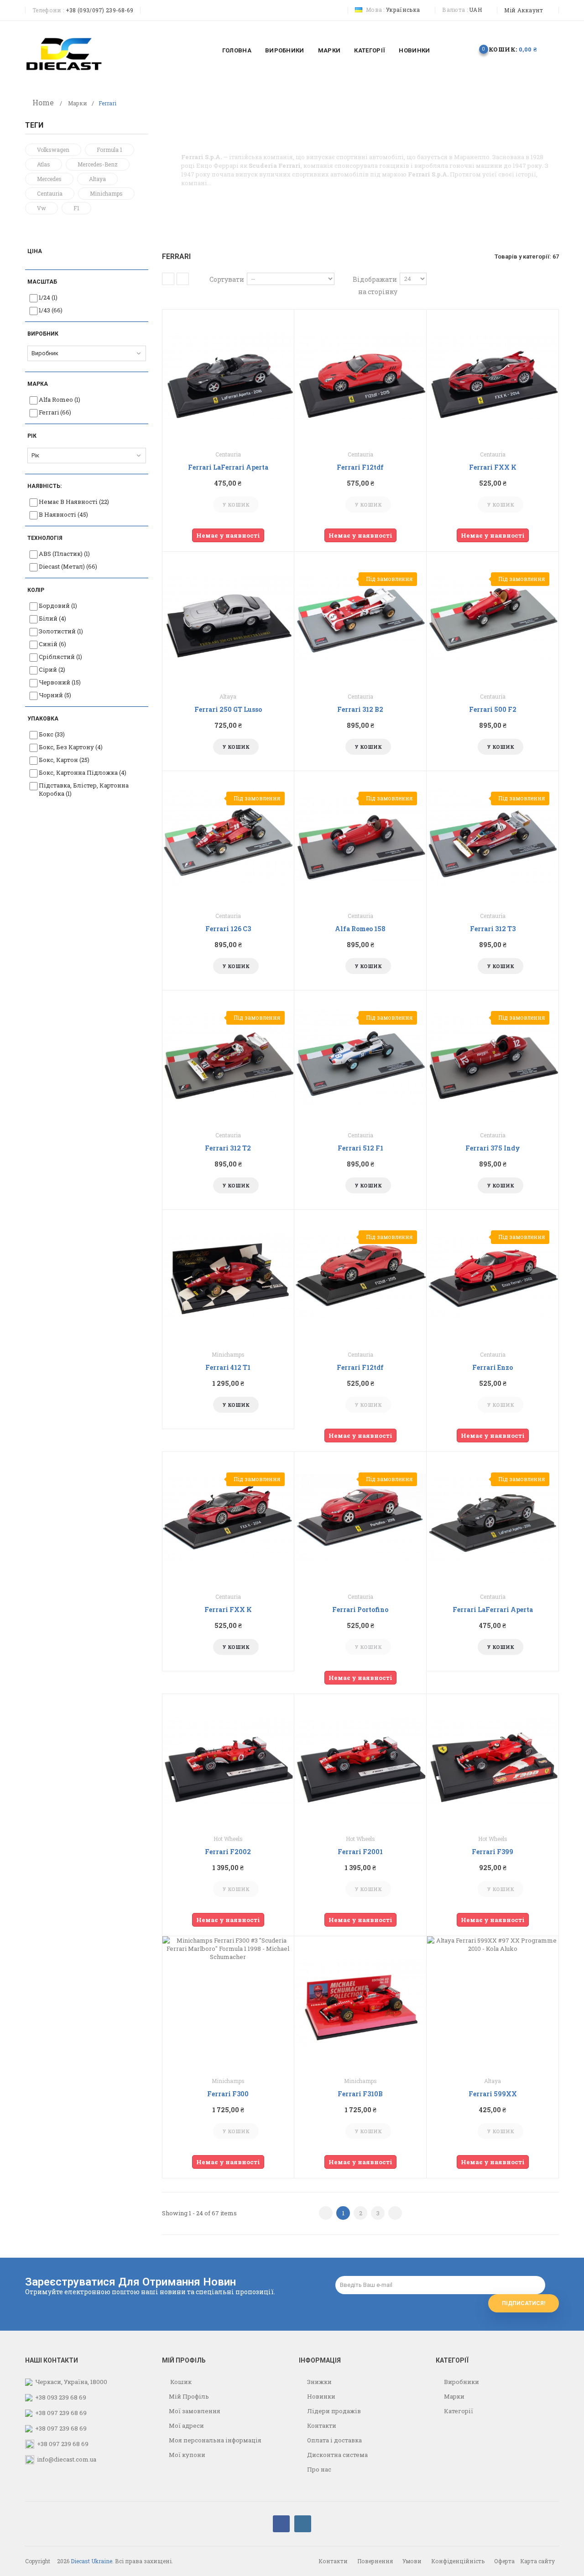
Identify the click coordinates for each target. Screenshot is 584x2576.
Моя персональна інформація (215, 2440)
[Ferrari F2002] (228, 1760)
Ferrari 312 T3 (493, 929)
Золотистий (61, 631)
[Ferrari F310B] (360, 2002)
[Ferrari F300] (228, 2002)
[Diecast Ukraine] (64, 53)
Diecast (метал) (68, 566)
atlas (44, 164)
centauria (50, 193)
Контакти (321, 2426)
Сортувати (227, 279)
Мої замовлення (195, 2411)
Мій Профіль (189, 2396)
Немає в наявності (74, 502)
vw (42, 208)
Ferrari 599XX (493, 2094)
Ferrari (55, 412)
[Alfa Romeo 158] (360, 837)
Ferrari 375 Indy (493, 1148)
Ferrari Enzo (493, 1367)
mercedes (49, 179)
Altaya (97, 179)
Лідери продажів (333, 2411)
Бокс (52, 734)
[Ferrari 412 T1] (228, 1275)
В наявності (63, 514)
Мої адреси (186, 2426)
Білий (52, 618)
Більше (193, 192)
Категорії (458, 2411)
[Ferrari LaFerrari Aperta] (228, 375)
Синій (52, 644)
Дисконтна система (337, 2455)
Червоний (60, 682)
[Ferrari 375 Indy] (493, 1056)
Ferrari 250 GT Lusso (228, 709)
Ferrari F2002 (228, 1852)
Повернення (375, 2561)
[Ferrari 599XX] (493, 2002)
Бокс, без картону (71, 747)
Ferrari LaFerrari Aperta (228, 467)
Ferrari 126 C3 (228, 929)
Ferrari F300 (228, 2094)
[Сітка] (168, 279)
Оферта (504, 2561)
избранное (454, 49)
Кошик (180, 2382)
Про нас (318, 2469)
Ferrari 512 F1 (360, 1148)
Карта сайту (537, 2561)
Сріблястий (60, 657)
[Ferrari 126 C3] (228, 837)
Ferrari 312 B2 (360, 709)
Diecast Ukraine (91, 2561)
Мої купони (187, 2455)
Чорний (55, 695)
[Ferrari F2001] (360, 1760)
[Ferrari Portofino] (360, 1518)
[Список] (183, 279)
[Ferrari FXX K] (493, 375)
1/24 (48, 297)
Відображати (375, 279)
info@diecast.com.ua (67, 2459)
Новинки (321, 2396)
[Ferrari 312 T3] (493, 837)
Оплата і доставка (334, 2440)
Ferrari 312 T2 (228, 1148)
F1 (76, 208)
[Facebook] (281, 2524)
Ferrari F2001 (360, 1852)
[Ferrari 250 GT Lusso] (228, 617)
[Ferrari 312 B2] (360, 617)
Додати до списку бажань (218, 505)
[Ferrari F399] (493, 1760)
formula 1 (109, 150)
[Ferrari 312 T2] (228, 1056)
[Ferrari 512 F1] (360, 1056)
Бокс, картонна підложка (83, 772)
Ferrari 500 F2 (493, 709)
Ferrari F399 (493, 1852)
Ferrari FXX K (493, 467)
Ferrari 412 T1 (228, 1367)
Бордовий (58, 606)
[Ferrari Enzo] (493, 1275)
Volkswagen (53, 150)
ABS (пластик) (64, 554)
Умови (412, 2561)
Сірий (52, 669)
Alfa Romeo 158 (360, 929)
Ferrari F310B (360, 2094)
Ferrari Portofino (360, 1609)
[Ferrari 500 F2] (493, 617)
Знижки (319, 2382)
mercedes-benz (98, 164)
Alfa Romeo (60, 399)
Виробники (461, 2382)
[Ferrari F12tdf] (360, 375)
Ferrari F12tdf (360, 467)
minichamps (106, 193)
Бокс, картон (64, 760)
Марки (78, 103)
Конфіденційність (458, 2561)
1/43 (51, 310)
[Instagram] (303, 2524)
